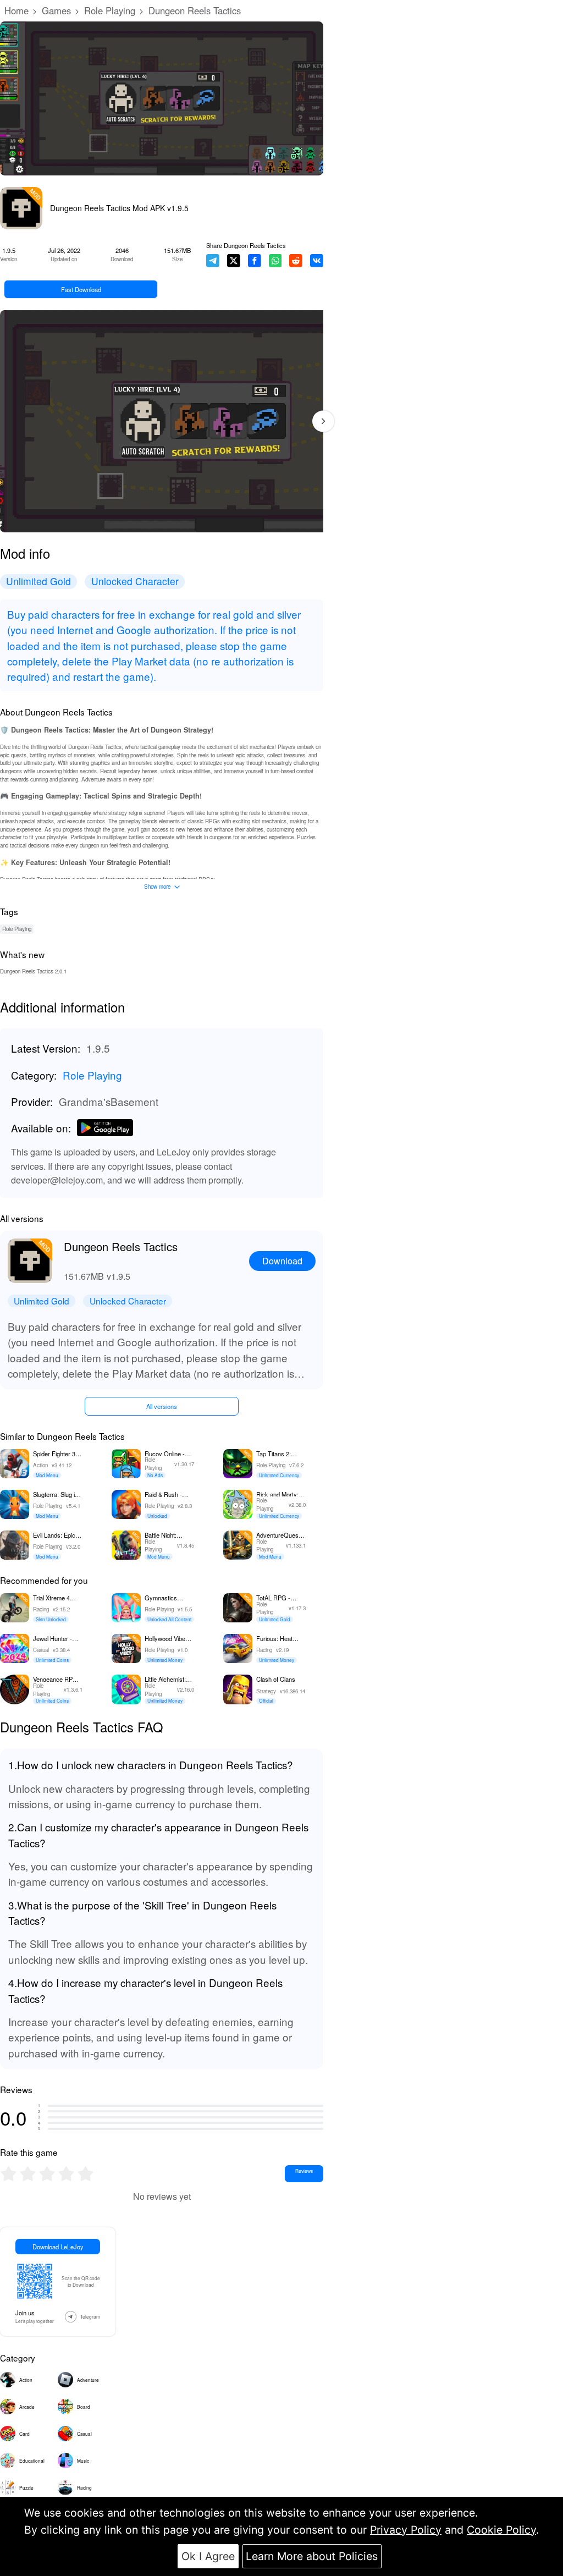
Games (56, 10)
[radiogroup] (47, 2174)
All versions (162, 1406)
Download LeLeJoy (58, 2247)
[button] (323, 421)
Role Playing (110, 10)
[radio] (10, 2174)
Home (16, 10)
